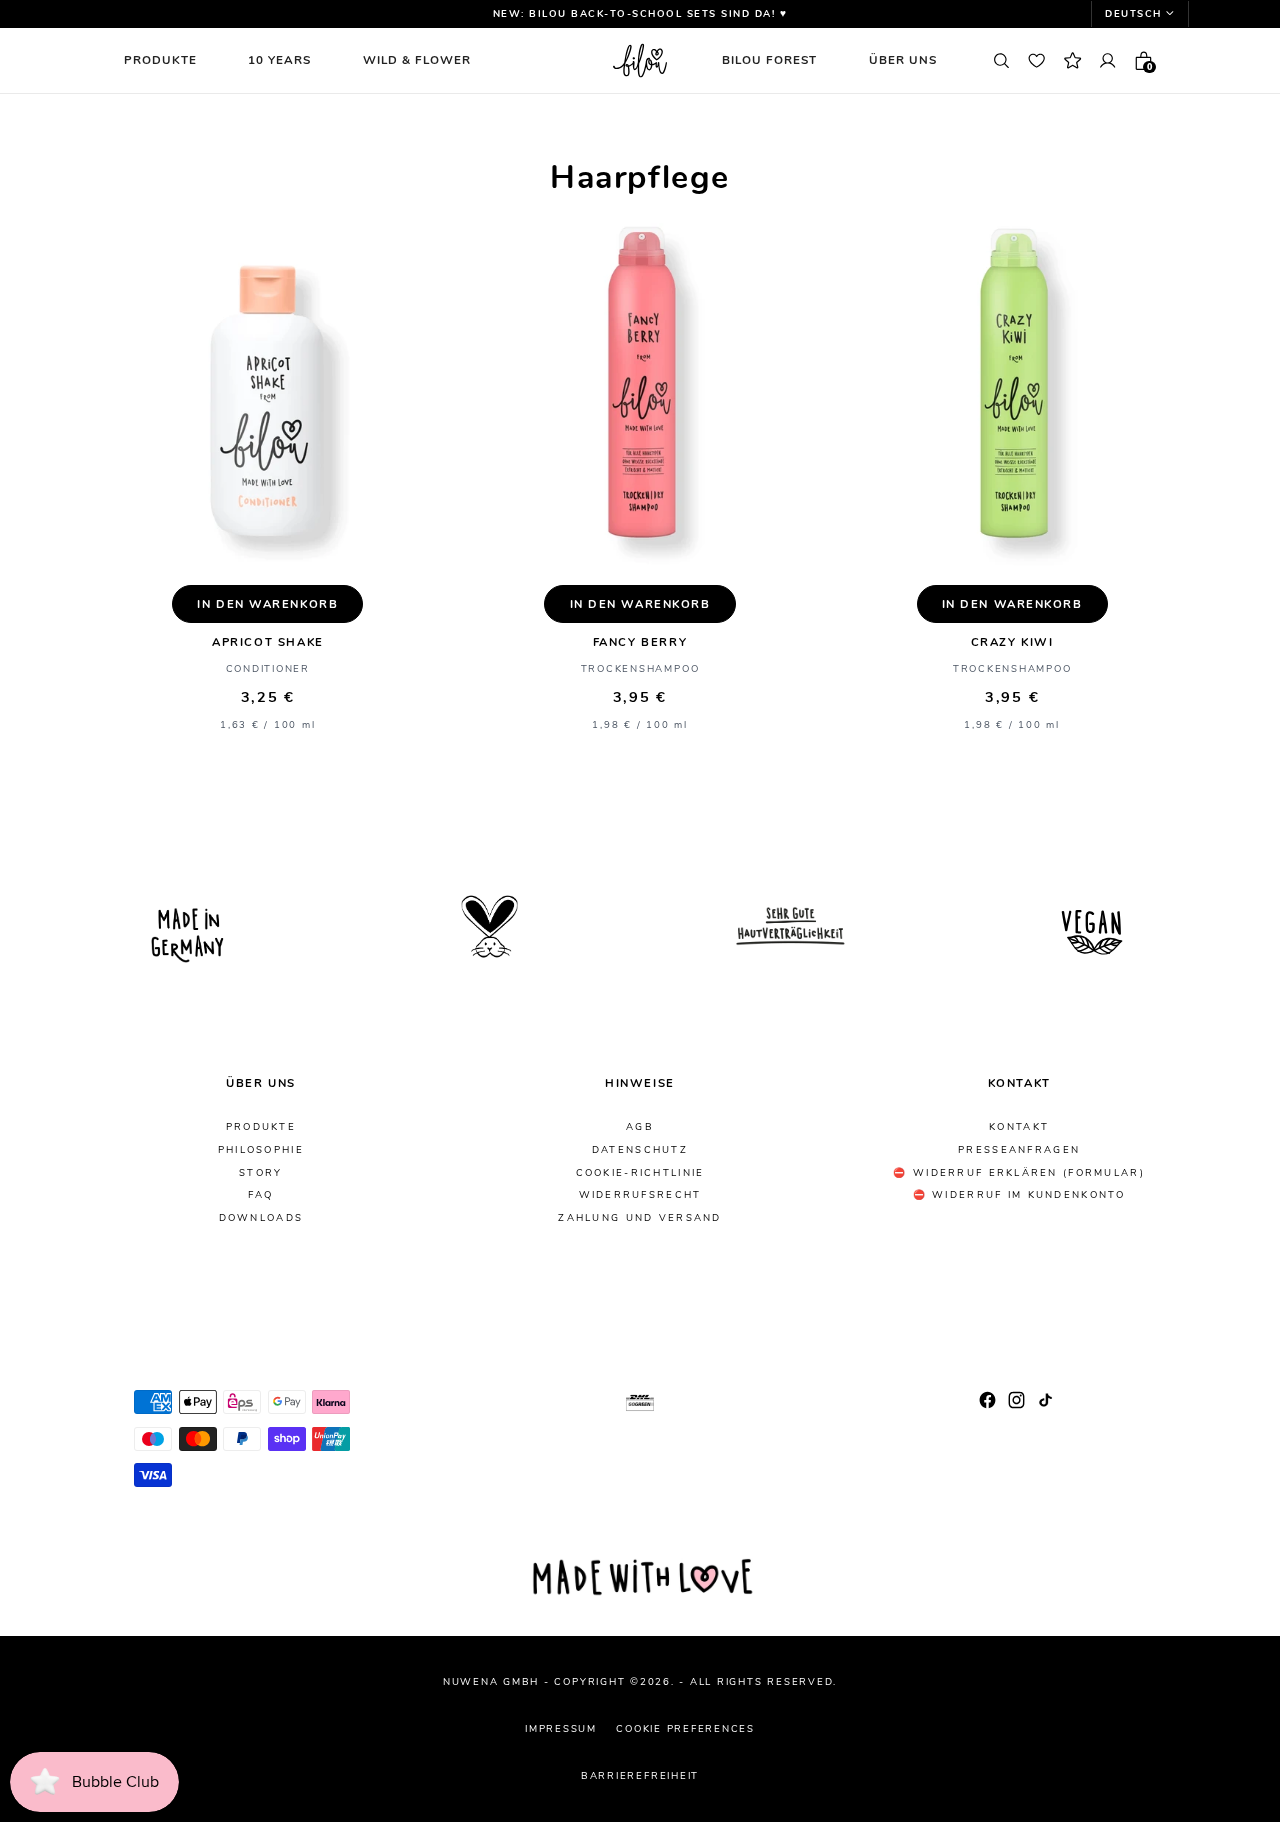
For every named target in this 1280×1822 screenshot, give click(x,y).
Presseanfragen (1019, 1150)
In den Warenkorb (267, 604)
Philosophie (261, 1150)
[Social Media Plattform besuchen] (987, 1399)
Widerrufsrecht (640, 1195)
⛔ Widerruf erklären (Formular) (1018, 1173)
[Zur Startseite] (639, 60)
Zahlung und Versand (639, 1218)
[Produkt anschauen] (267, 399)
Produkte (261, 1127)
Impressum (561, 1728)
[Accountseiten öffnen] (1108, 61)
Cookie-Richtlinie (640, 1173)
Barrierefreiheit (640, 1775)
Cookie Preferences (685, 1728)
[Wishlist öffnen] (1037, 61)
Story (260, 1173)
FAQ (260, 1195)
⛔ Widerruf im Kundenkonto (1019, 1195)
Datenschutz (640, 1150)
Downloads (261, 1218)
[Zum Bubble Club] (1073, 61)
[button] (1139, 14)
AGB (640, 1127)
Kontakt (1019, 1127)
